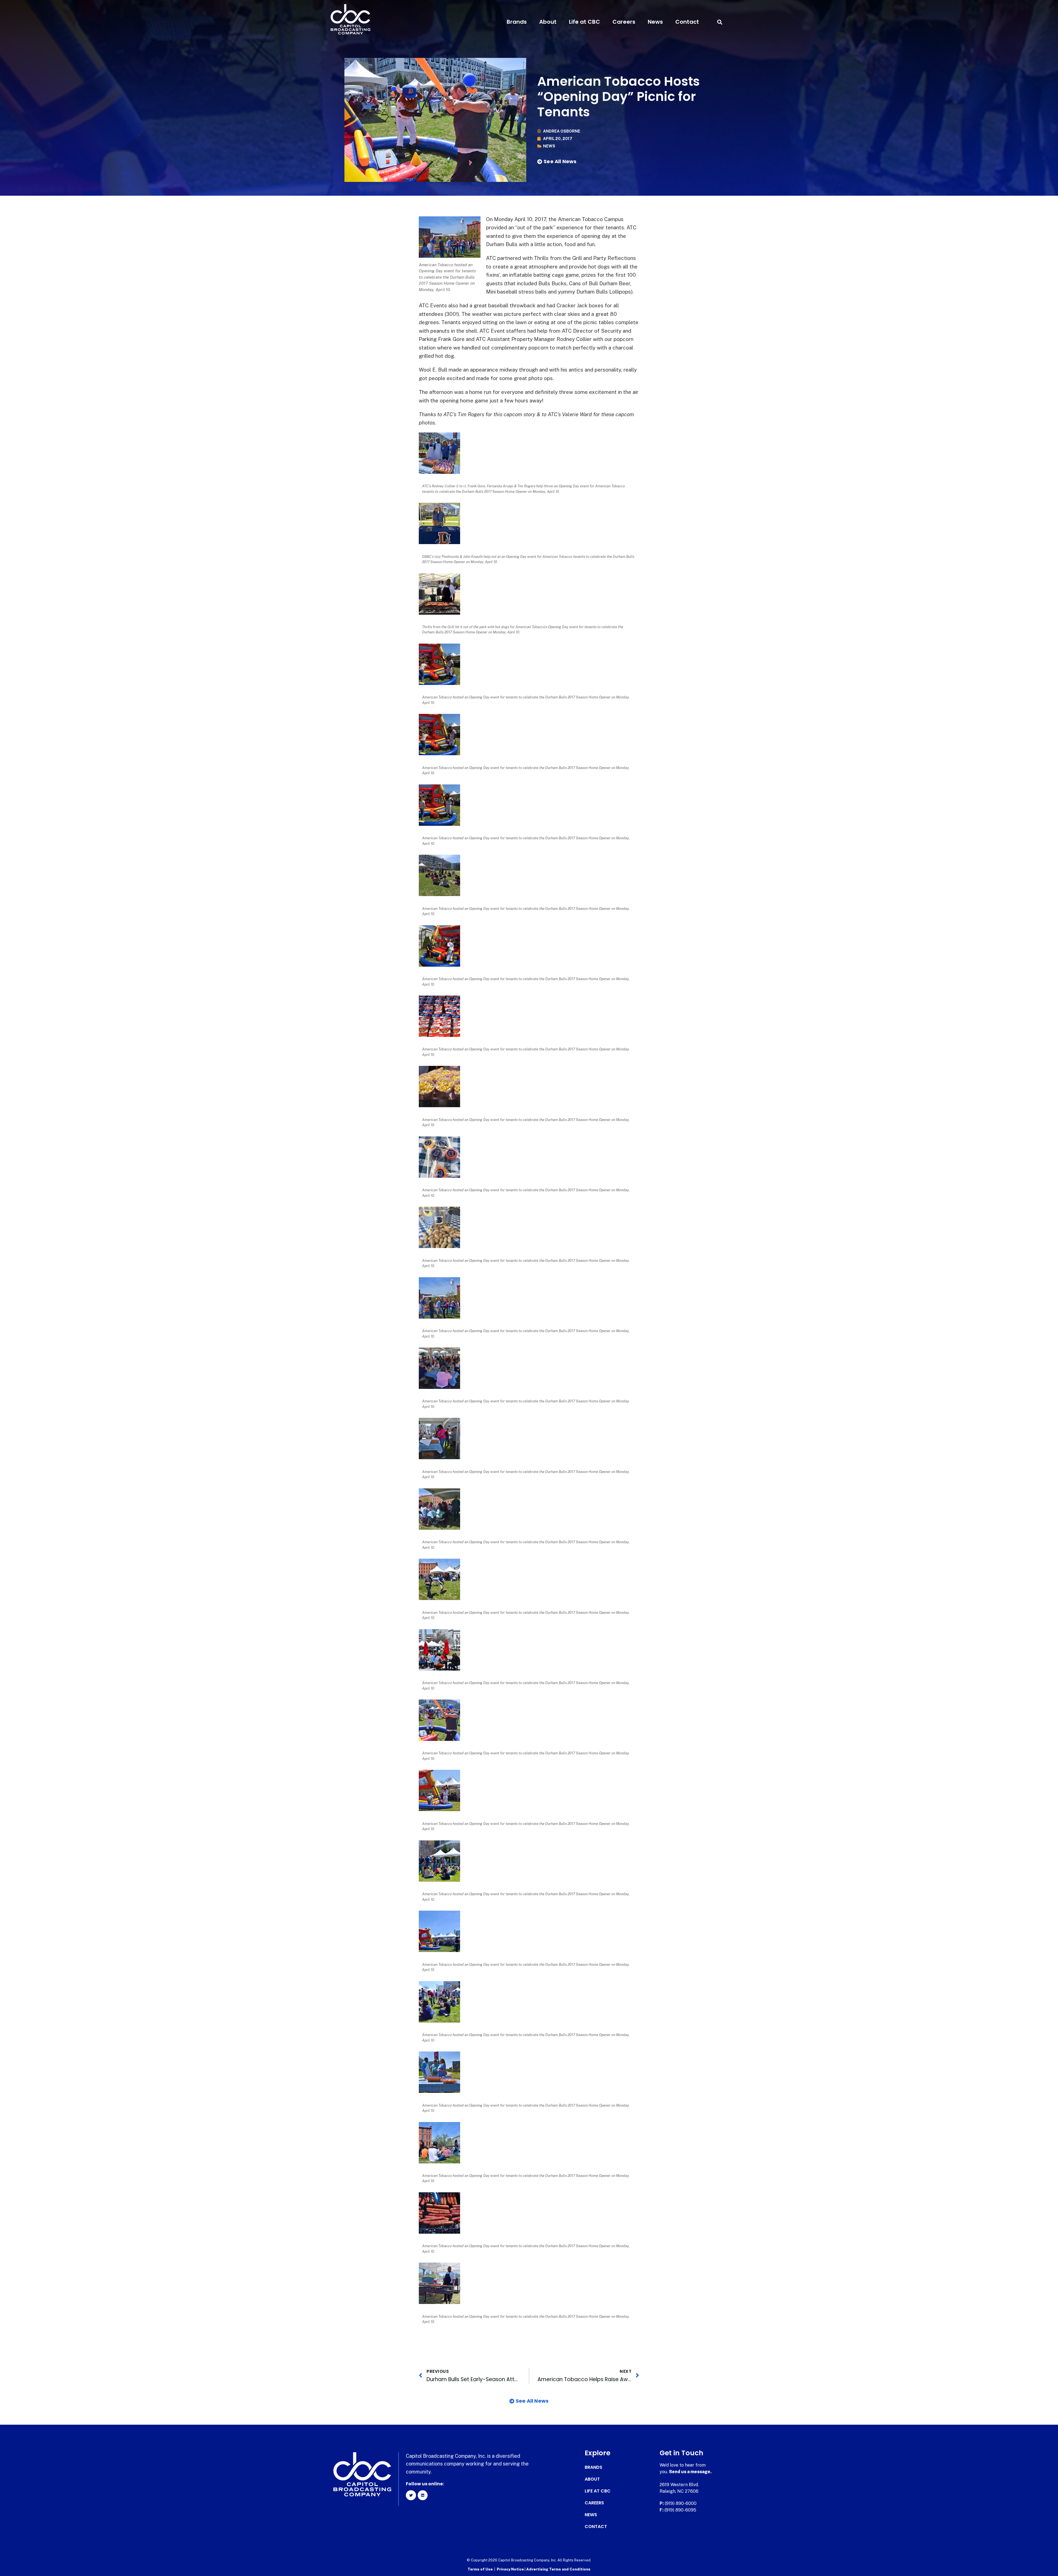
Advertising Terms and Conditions (558, 2569)
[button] (720, 22)
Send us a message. (690, 2472)
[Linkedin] (423, 2495)
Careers (624, 22)
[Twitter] (411, 2495)
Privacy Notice (511, 2569)
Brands (517, 22)
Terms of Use (480, 2569)
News (655, 22)
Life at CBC (585, 22)
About (548, 22)
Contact (687, 22)
